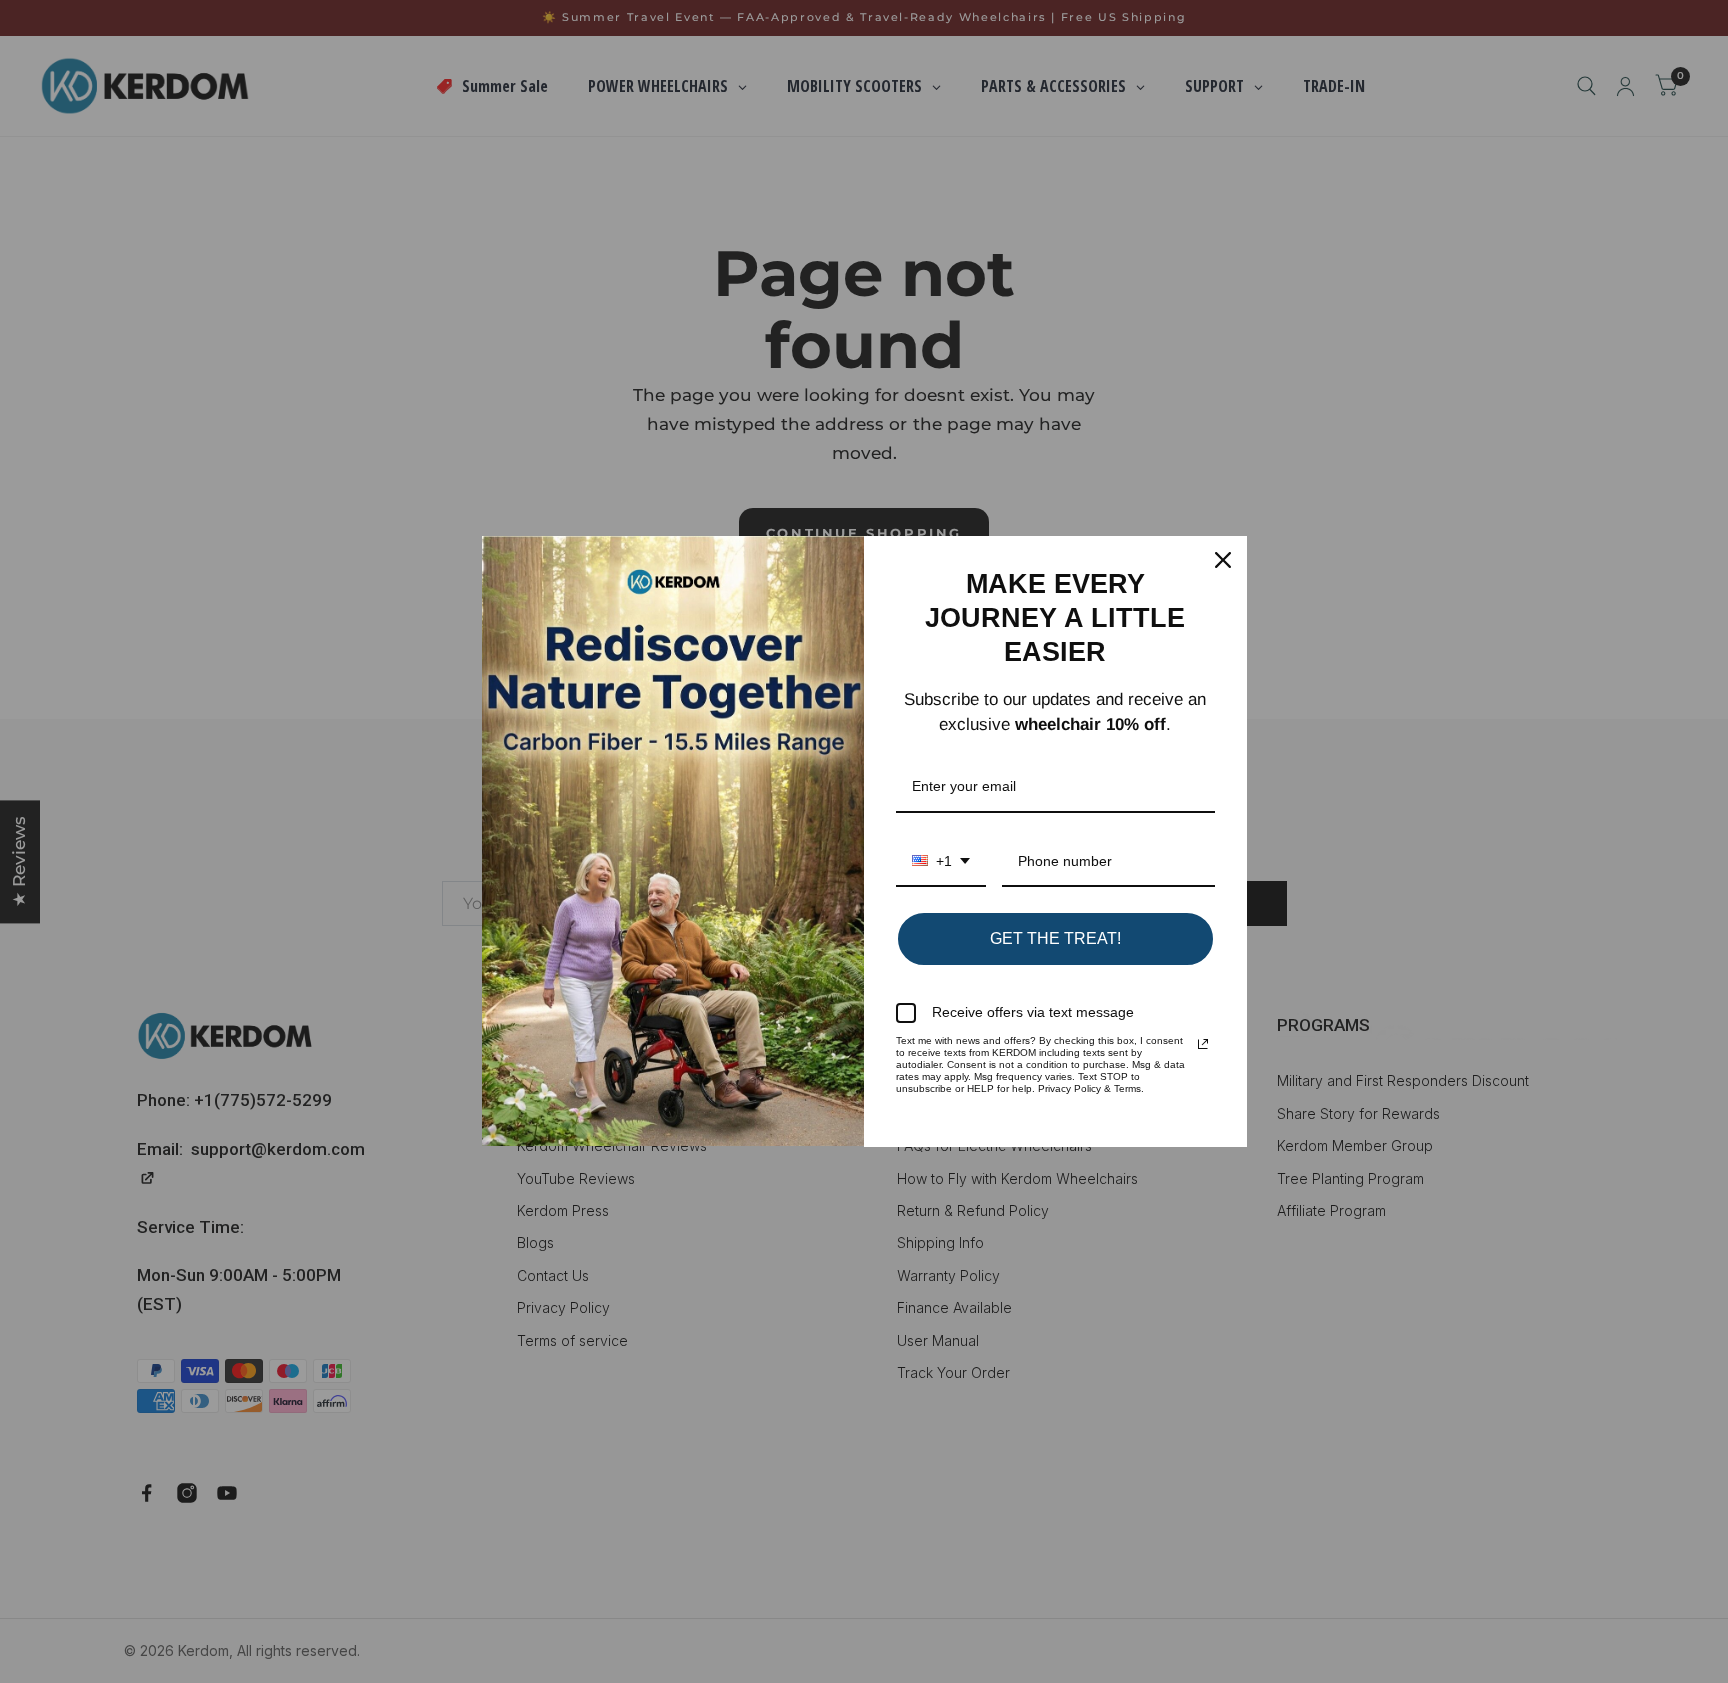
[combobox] (941, 862)
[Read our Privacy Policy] (1203, 1044)
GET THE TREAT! (1055, 938)
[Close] (1223, 560)
